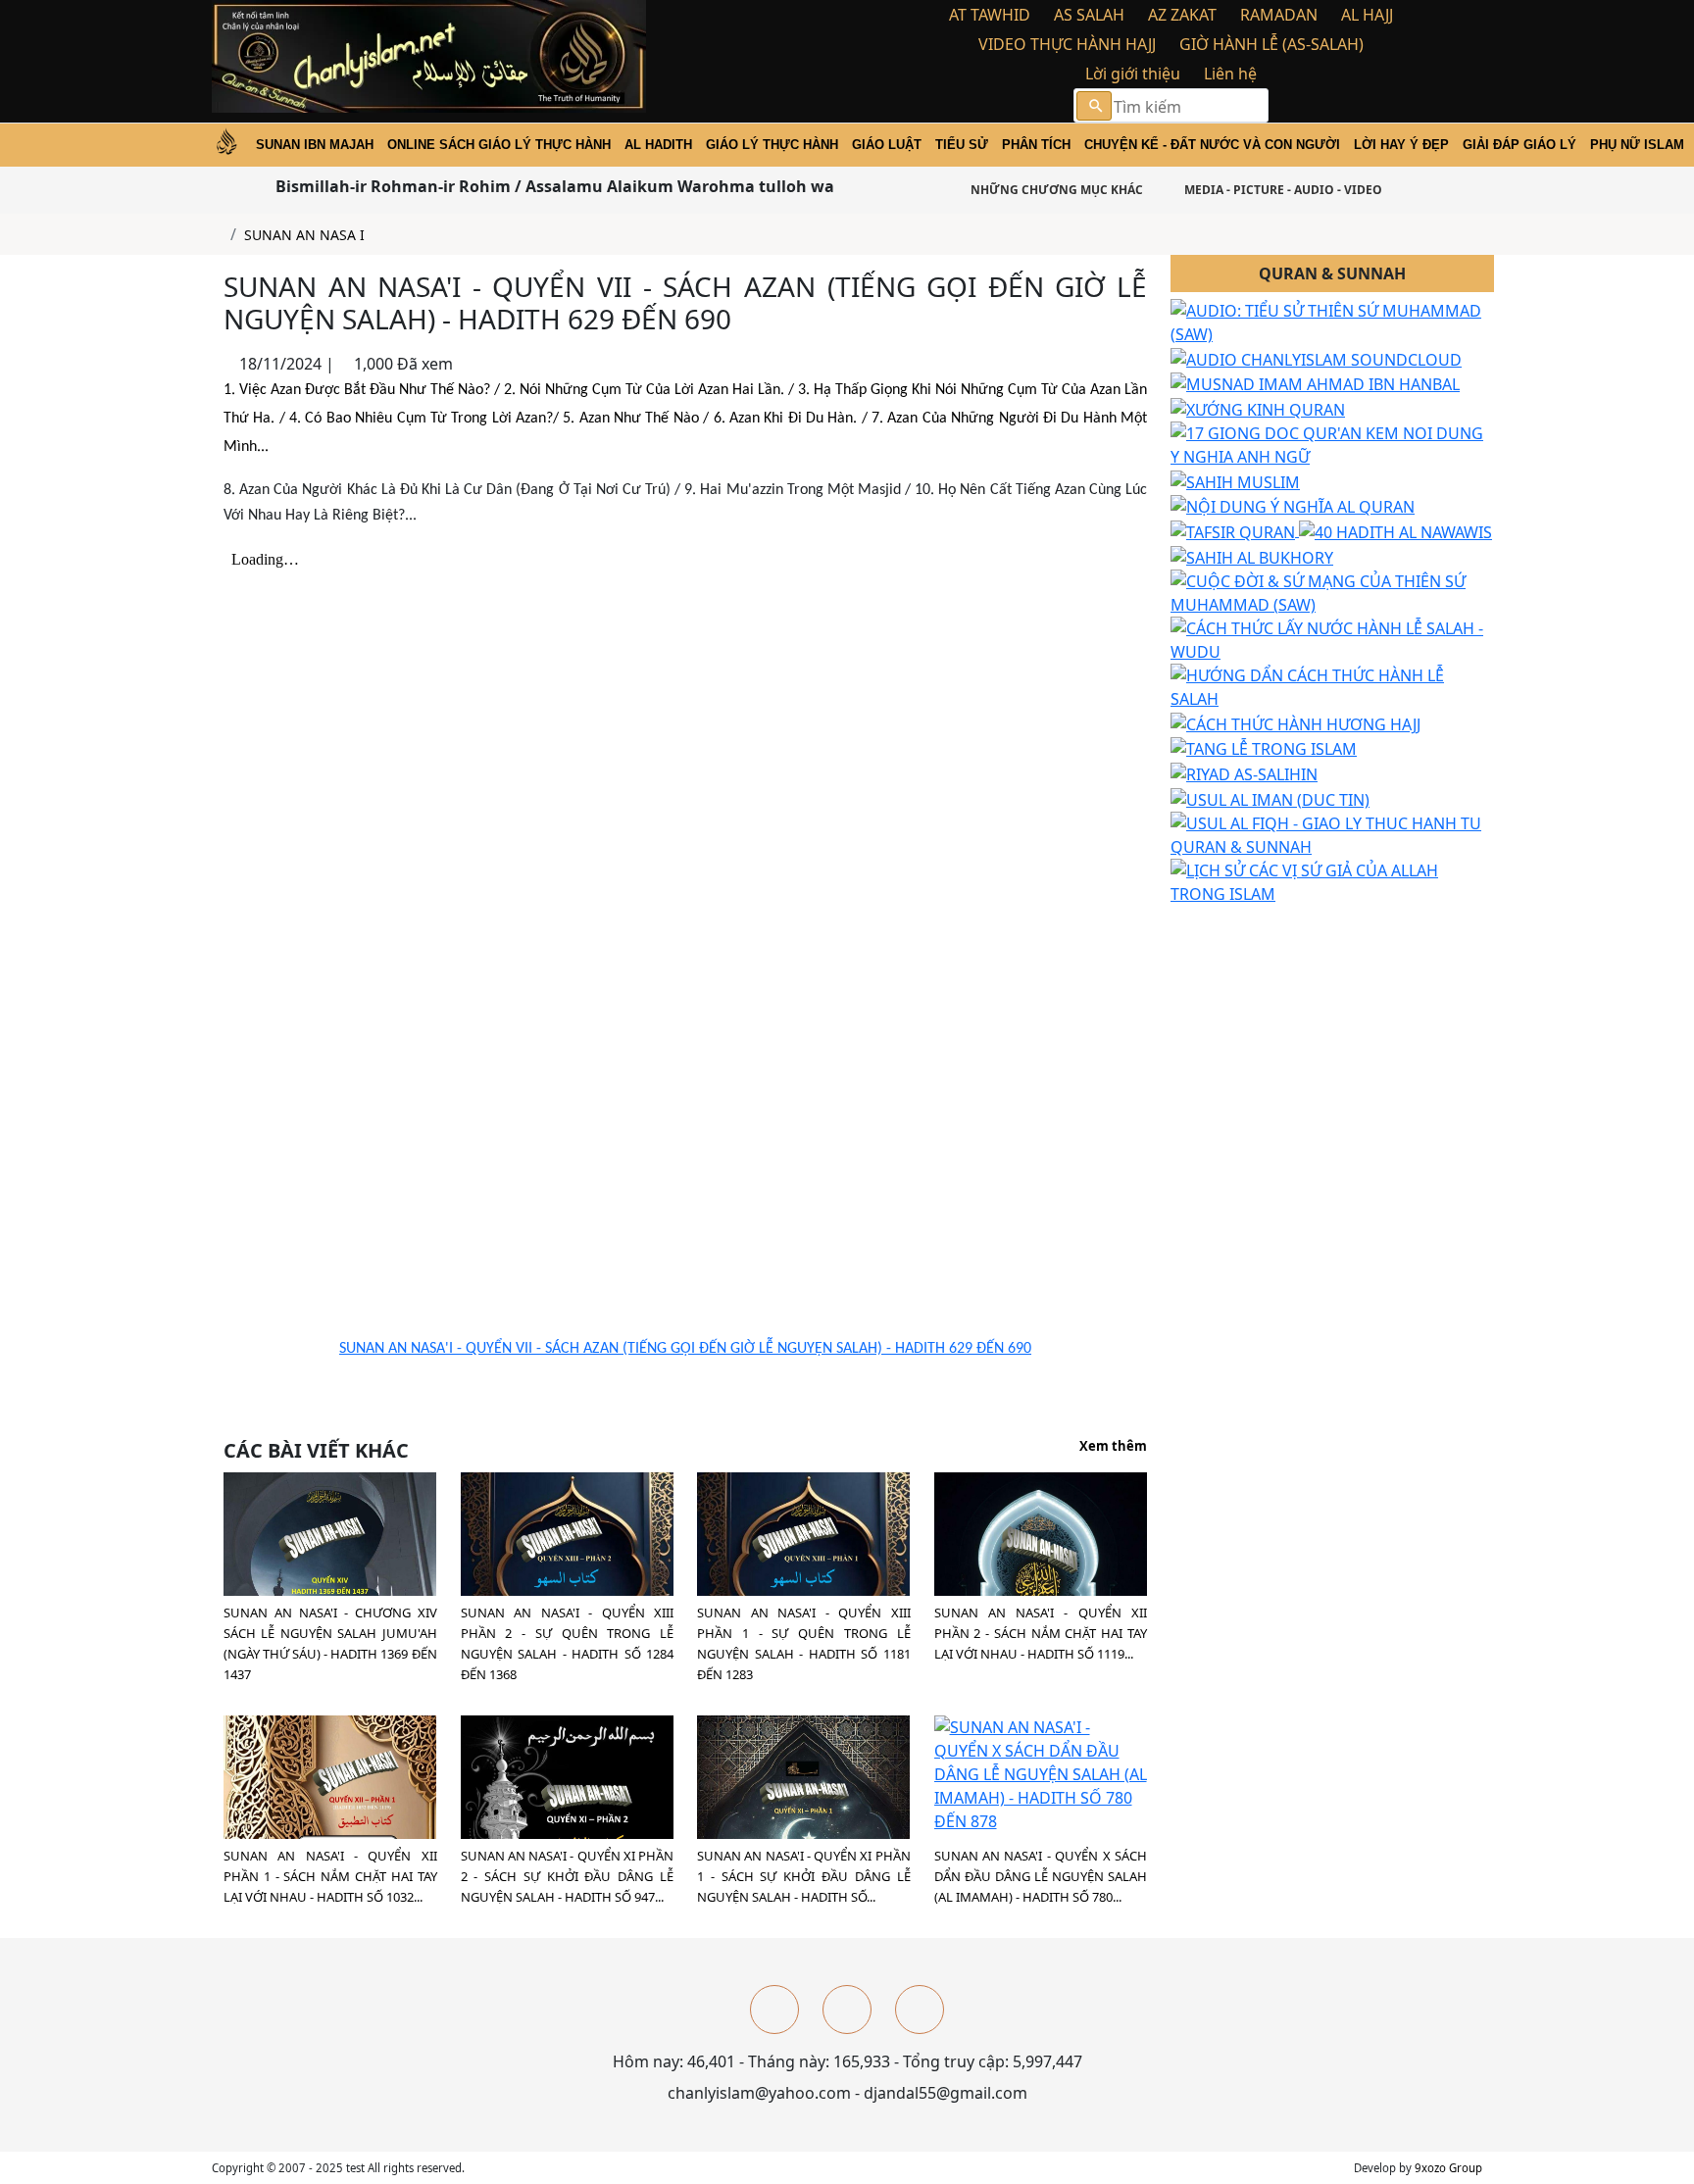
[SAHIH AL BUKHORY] (1252, 556)
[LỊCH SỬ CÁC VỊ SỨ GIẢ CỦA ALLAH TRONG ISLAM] (1332, 880)
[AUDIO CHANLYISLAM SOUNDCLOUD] (1316, 358)
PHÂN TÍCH (1036, 145)
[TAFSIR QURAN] (1235, 530)
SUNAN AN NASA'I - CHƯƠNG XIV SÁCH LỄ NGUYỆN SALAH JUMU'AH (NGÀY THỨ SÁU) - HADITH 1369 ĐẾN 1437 (330, 1643)
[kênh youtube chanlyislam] (847, 2010)
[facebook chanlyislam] (774, 2010)
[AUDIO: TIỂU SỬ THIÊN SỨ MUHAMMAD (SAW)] (1332, 321)
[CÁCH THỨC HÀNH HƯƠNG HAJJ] (1295, 722)
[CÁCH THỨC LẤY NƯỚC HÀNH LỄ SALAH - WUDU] (1332, 638)
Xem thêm (1113, 1447)
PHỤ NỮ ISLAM (1637, 145)
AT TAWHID (990, 15)
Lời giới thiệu (1133, 74)
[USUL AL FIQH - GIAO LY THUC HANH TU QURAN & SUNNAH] (1332, 833)
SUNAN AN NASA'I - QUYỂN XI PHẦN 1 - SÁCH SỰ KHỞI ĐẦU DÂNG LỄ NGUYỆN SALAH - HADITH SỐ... (804, 1876)
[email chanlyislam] (920, 2010)
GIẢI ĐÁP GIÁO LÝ (1520, 145)
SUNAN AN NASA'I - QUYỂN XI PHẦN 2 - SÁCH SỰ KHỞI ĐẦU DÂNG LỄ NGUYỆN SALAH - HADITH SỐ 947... (568, 1876)
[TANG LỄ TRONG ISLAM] (1264, 748)
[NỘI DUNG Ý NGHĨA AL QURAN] (1293, 506)
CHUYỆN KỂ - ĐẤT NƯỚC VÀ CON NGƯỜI (1212, 145)
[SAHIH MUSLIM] (1235, 480)
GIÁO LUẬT (887, 145)
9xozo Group (1448, 2168)
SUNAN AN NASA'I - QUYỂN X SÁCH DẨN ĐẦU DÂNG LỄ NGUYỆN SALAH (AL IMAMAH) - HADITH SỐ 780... (1041, 1876)
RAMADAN (1279, 15)
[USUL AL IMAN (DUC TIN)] (1270, 798)
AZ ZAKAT (1182, 15)
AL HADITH (658, 145)
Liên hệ (1230, 74)
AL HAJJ (1367, 15)
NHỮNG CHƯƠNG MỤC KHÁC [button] (1055, 190)
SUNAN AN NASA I (304, 235)
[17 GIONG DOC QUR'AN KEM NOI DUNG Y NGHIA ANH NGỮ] (1332, 443)
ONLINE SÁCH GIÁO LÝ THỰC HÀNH (499, 145)
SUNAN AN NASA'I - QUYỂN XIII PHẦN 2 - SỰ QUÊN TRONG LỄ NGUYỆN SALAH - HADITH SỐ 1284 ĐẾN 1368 (568, 1643)
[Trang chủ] (217, 235)
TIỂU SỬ (962, 145)
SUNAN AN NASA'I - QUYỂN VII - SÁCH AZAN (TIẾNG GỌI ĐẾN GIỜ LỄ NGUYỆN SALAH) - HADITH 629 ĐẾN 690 (685, 1349)
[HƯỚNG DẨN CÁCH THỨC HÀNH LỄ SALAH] (1332, 685)
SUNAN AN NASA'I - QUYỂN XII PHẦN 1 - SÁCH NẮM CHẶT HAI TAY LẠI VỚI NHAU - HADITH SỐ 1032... (330, 1876)
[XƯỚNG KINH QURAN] (1258, 408)
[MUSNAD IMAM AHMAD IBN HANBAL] (1315, 383)
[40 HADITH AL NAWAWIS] (1395, 530)
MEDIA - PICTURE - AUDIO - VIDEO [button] (1282, 190)
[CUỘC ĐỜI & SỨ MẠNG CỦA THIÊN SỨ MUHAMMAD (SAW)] (1332, 591)
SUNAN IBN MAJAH (315, 145)
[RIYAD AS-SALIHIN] (1244, 772)
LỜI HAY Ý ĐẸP (1401, 145)
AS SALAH (1089, 15)
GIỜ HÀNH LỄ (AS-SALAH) (1271, 44)
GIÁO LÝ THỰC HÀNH (772, 145)
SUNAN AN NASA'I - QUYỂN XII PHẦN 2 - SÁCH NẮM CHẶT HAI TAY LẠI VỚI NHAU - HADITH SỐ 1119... (1041, 1633)
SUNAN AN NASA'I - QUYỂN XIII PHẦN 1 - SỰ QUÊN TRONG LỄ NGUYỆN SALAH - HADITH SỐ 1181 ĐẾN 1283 (804, 1643)
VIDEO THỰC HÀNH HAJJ (1067, 44)
